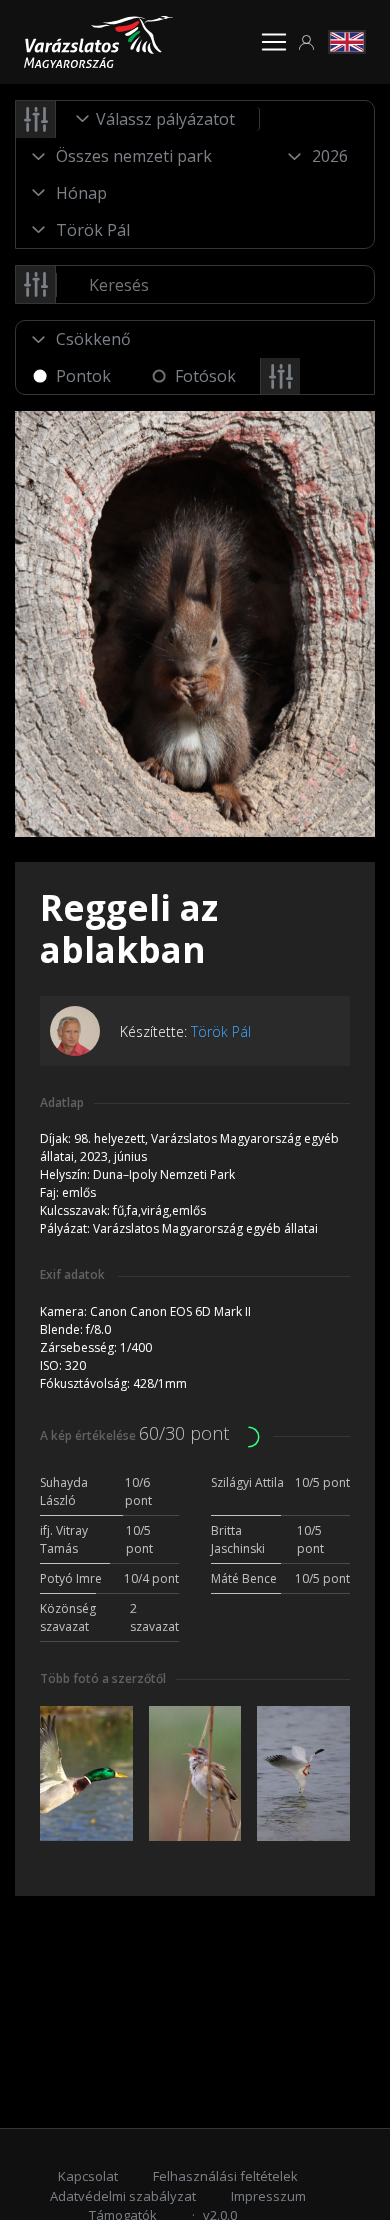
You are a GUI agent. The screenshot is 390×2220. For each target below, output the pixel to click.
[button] (307, 42)
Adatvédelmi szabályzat (123, 2196)
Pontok (83, 376)
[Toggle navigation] (274, 42)
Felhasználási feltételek (225, 2176)
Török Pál (221, 1031)
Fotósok (205, 376)
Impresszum (268, 2196)
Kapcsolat (88, 2176)
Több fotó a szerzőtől (103, 1678)
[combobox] (158, 119)
